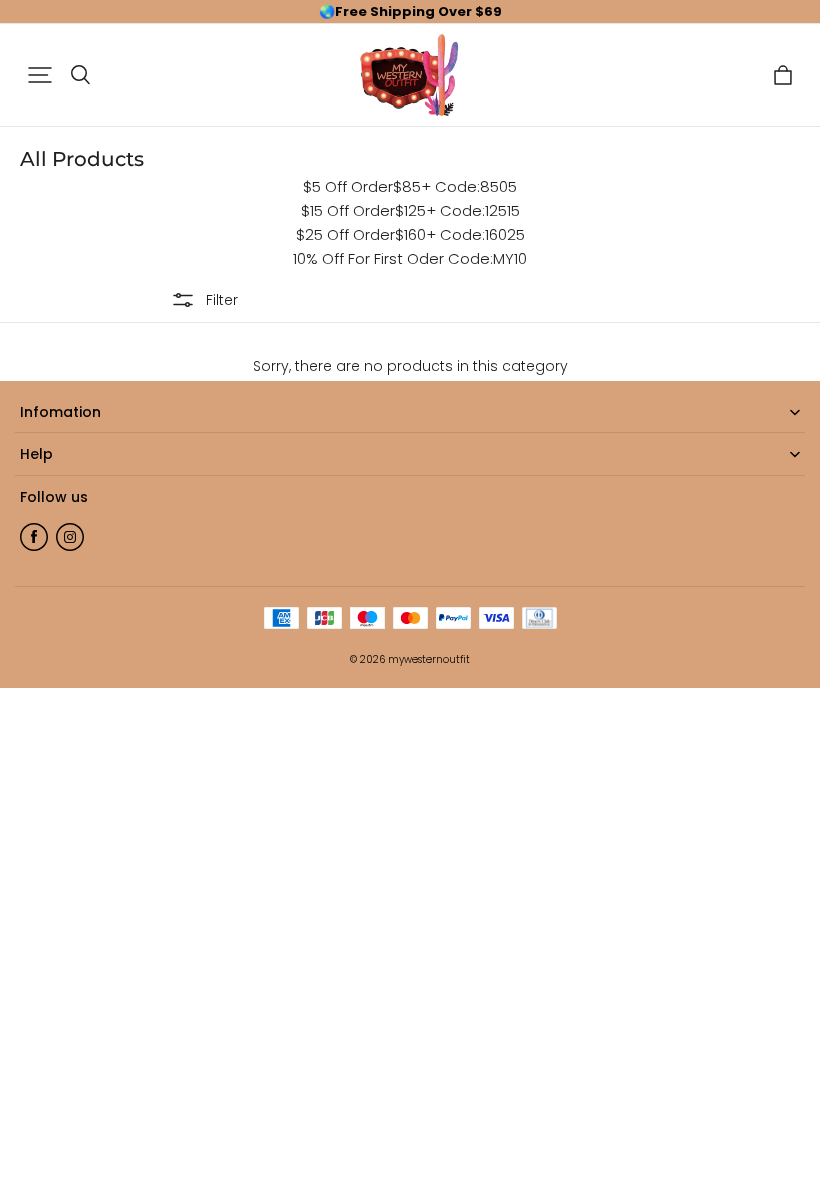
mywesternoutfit (429, 659)
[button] (40, 75)
